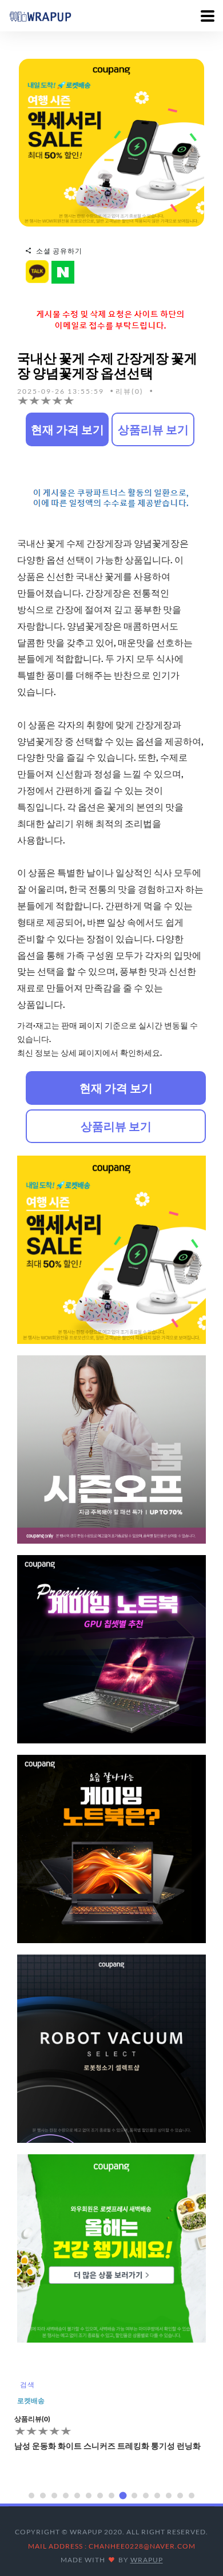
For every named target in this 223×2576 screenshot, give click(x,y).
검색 (27, 2385)
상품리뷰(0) (32, 2419)
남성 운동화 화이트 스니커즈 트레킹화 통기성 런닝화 (107, 2446)
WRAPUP (147, 2560)
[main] (40, 15)
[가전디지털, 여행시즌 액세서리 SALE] (111, 142)
